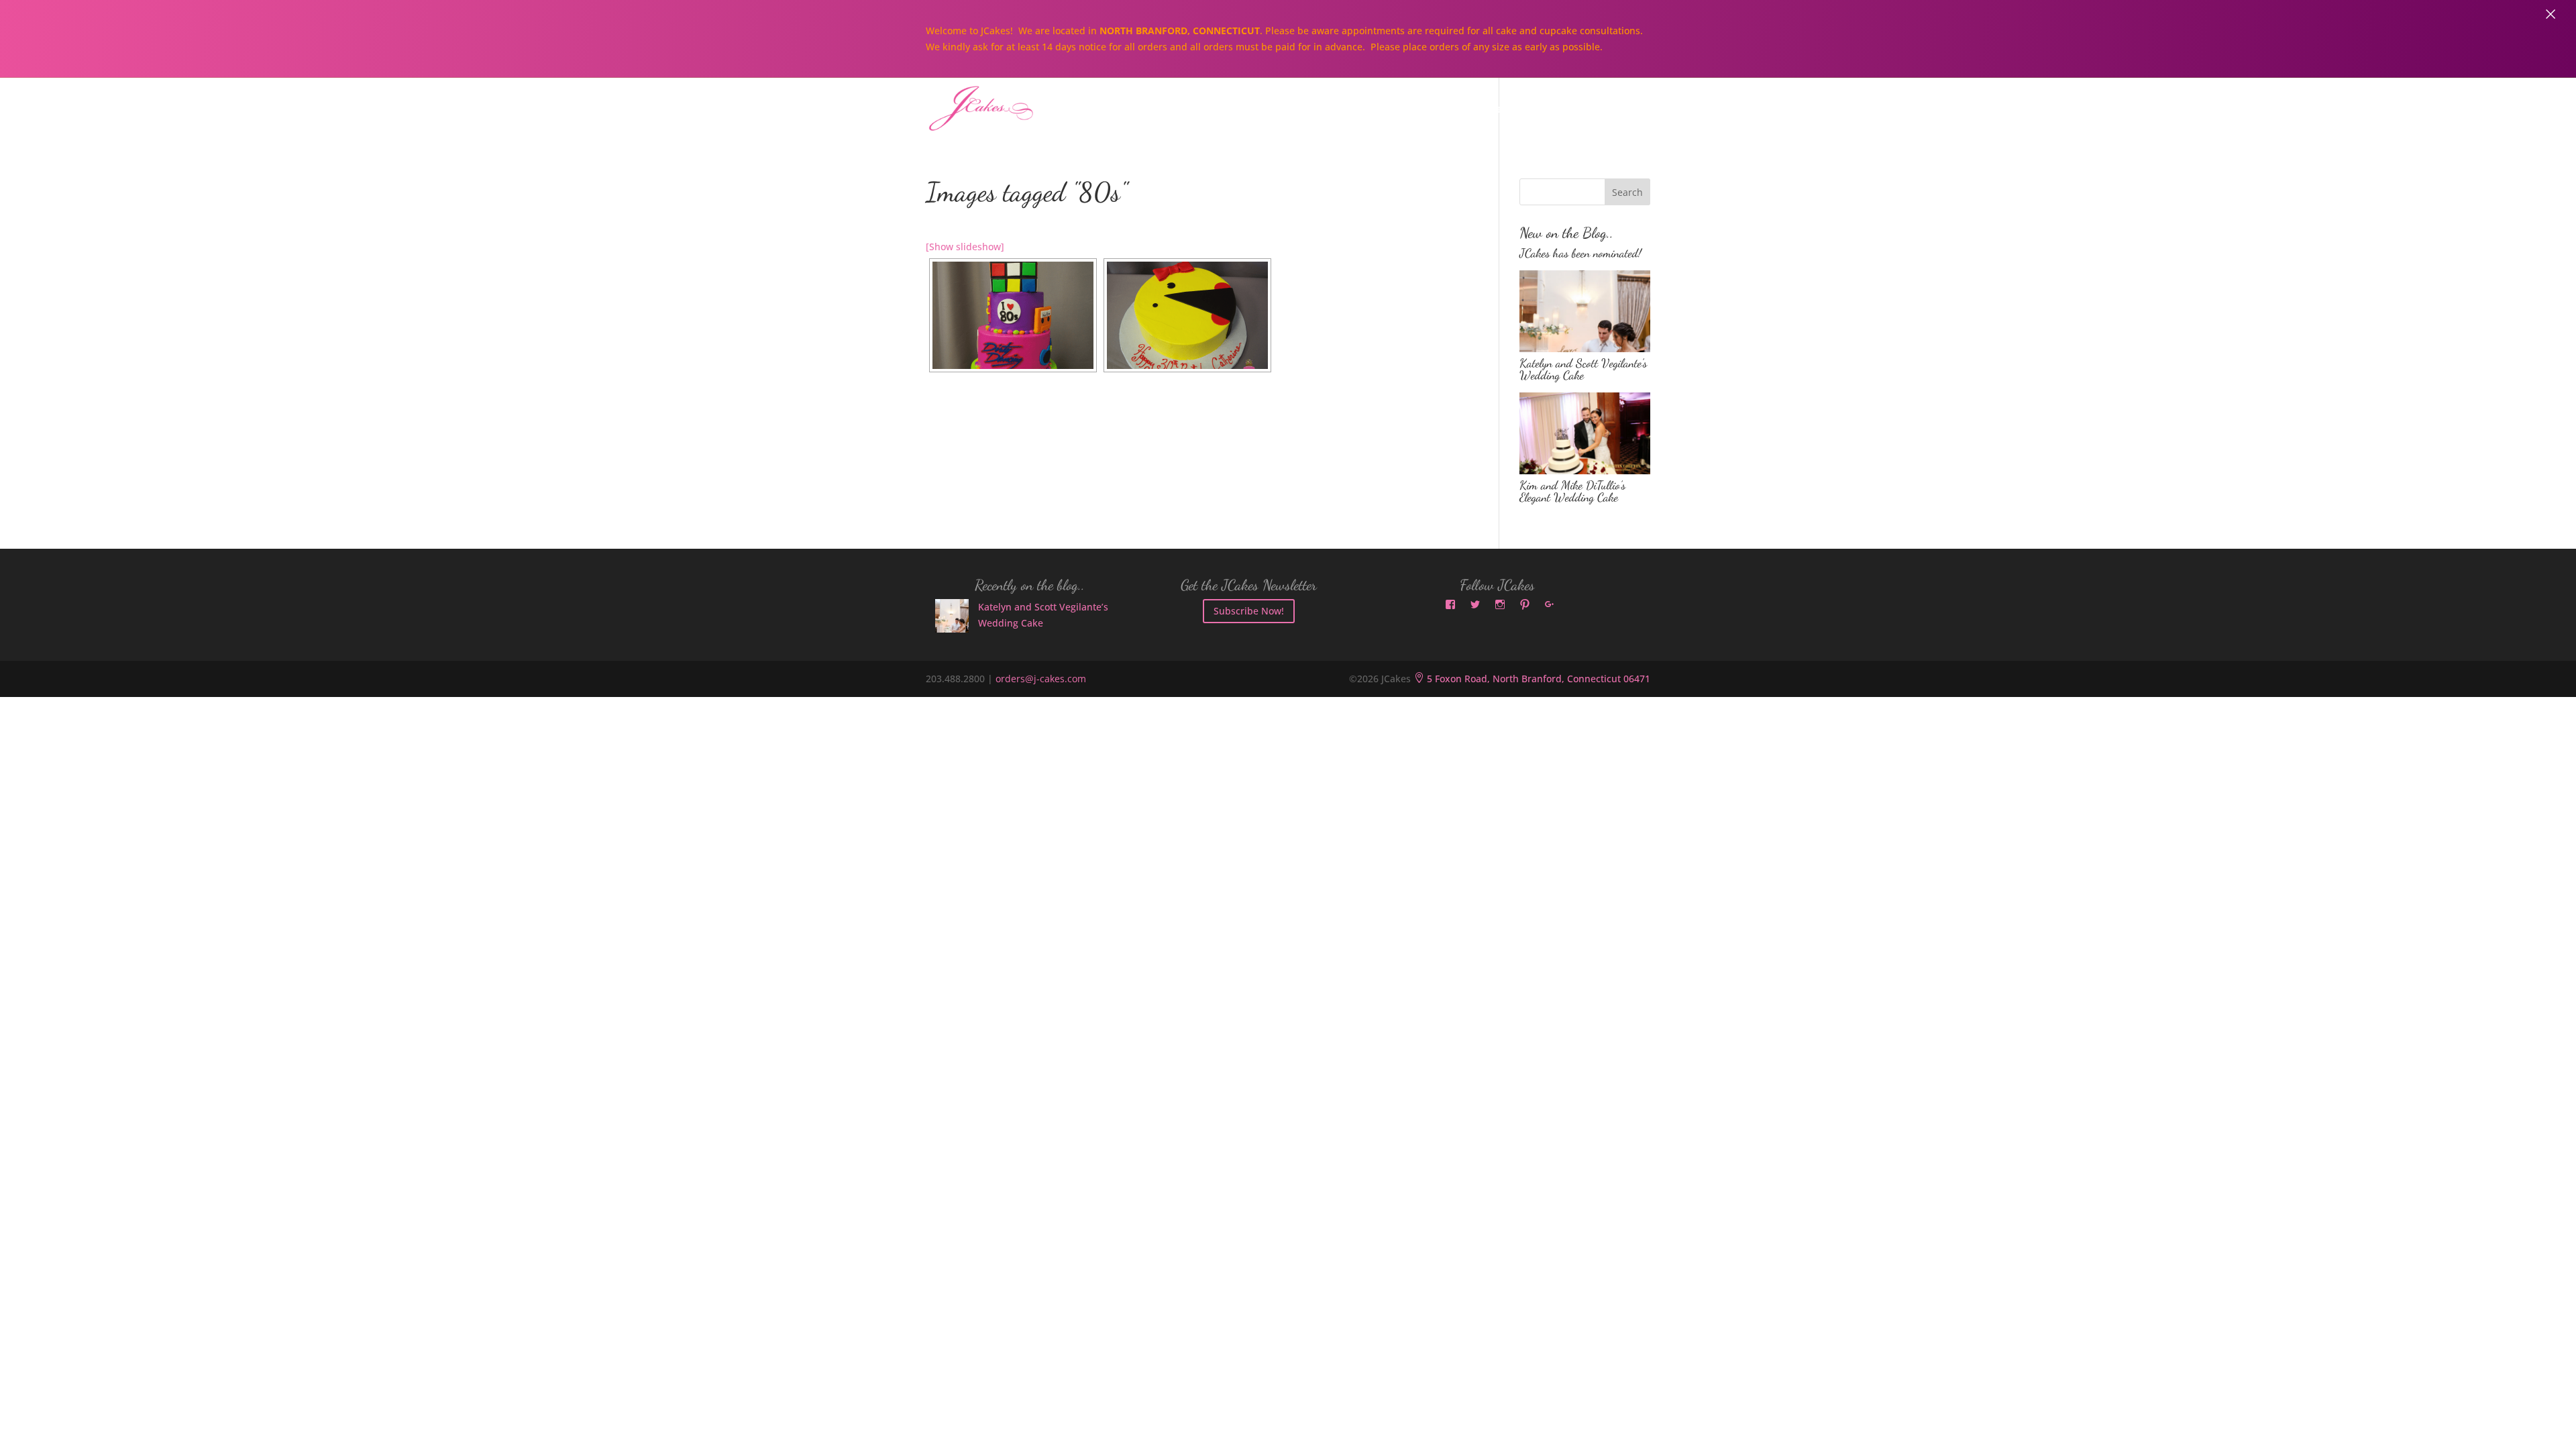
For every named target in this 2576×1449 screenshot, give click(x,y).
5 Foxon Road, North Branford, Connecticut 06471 (1532, 679)
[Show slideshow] (965, 247)
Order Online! (1579, 110)
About (1240, 110)
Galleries (1484, 110)
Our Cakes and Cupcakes (1358, 110)
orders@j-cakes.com (1041, 679)
